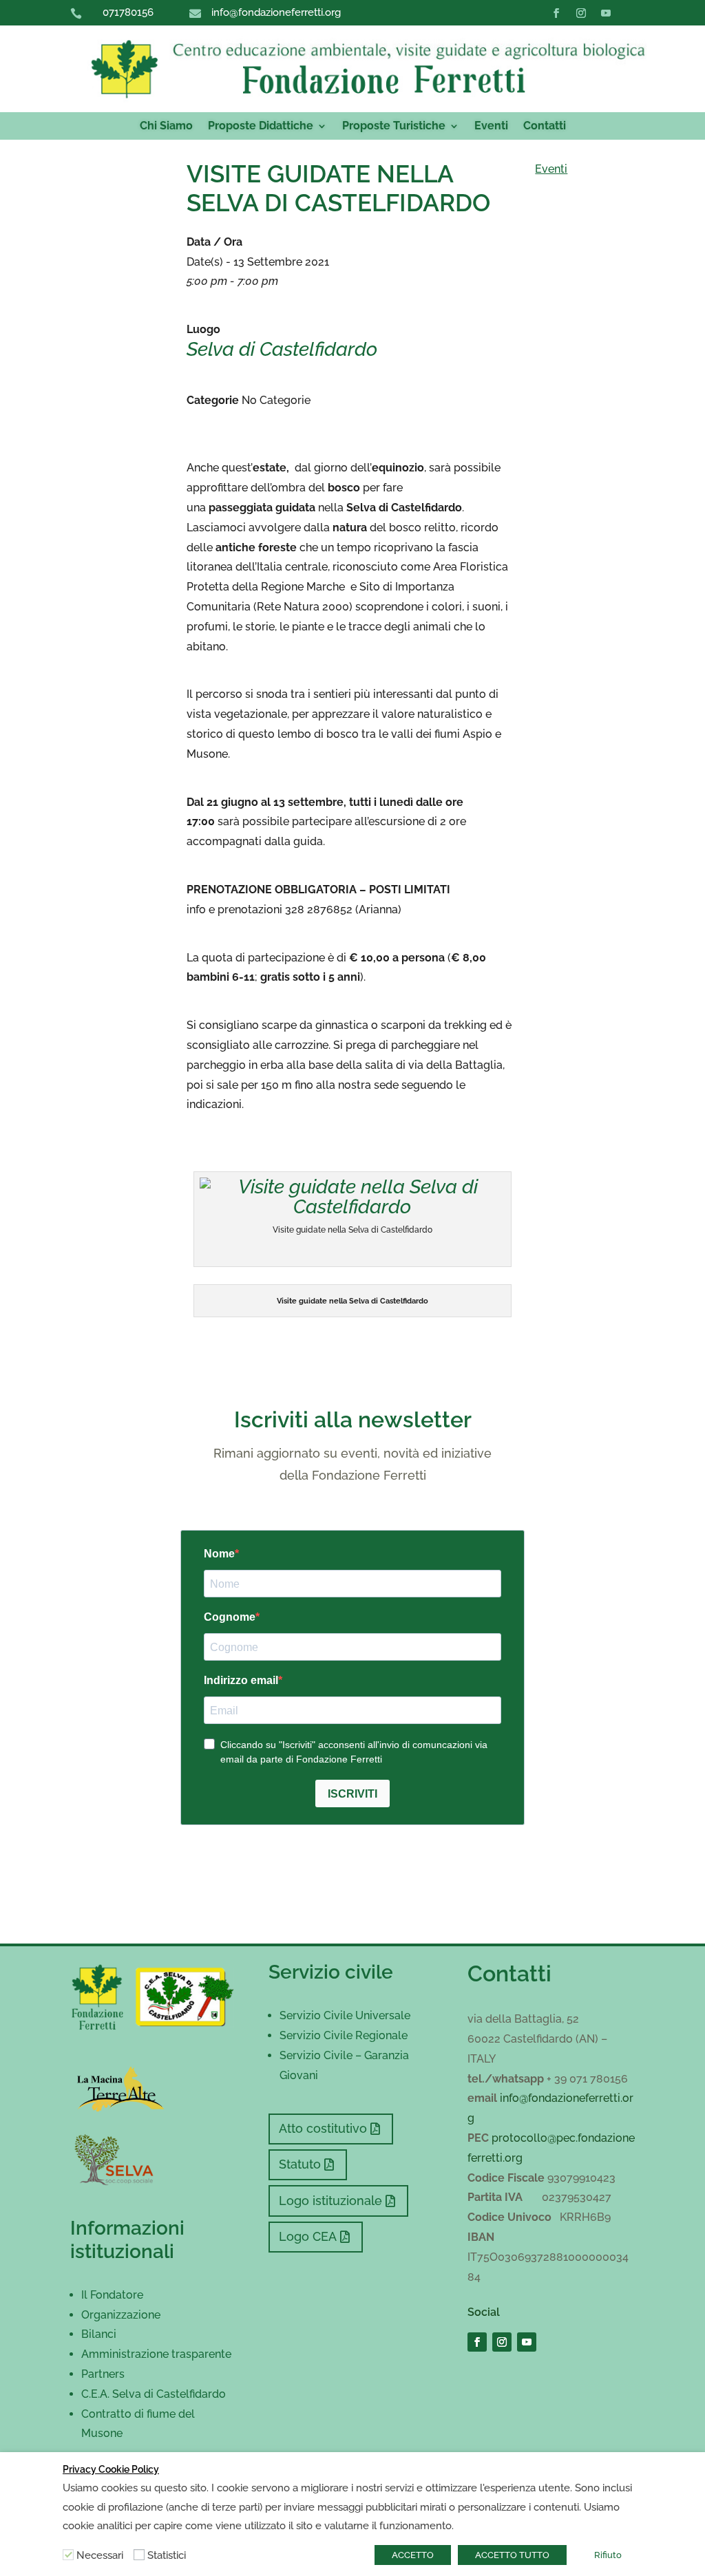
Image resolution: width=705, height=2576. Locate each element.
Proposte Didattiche (261, 127)
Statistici (167, 2555)
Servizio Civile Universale (345, 2015)
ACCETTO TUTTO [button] (512, 2555)
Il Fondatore (112, 2295)
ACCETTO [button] (413, 2555)
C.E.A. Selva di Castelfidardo (154, 2394)
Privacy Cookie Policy (111, 2469)
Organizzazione (121, 2315)
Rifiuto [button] (608, 2555)
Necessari (100, 2555)
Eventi (491, 127)
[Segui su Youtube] (606, 13)
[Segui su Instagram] (581, 13)
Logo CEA (308, 2236)
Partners (103, 2374)
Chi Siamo (166, 127)
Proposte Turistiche (394, 127)
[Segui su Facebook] (556, 13)
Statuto (300, 2164)
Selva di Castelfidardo (282, 349)
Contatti (545, 127)
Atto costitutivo (323, 2128)
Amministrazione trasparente (156, 2354)
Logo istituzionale (330, 2201)
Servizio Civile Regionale (344, 2035)
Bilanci (99, 2334)
